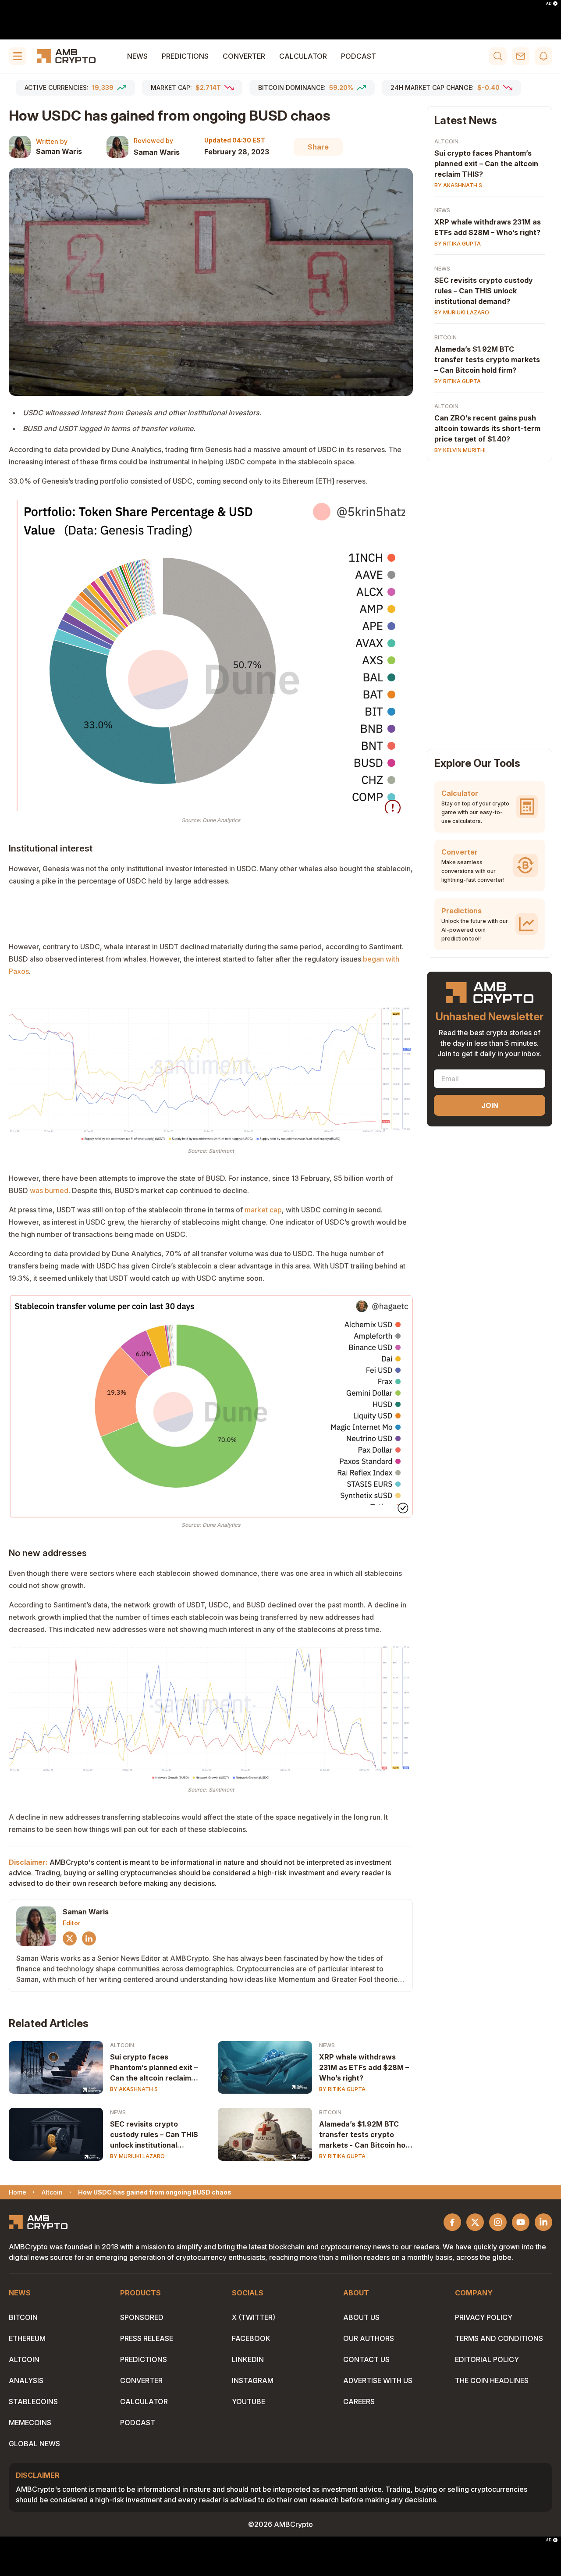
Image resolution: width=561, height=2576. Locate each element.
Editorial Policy (487, 2359)
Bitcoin (330, 2112)
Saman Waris (59, 151)
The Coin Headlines (492, 2380)
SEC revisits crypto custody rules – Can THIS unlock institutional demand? (154, 2135)
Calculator (303, 56)
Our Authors (369, 2338)
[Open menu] (18, 56)
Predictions (185, 56)
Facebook (251, 2338)
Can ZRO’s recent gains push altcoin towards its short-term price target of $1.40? (487, 428)
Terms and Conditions (499, 2338)
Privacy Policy (484, 2317)
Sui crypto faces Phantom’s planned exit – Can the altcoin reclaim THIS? (154, 2068)
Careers (359, 2401)
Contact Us (366, 2359)
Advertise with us (378, 2380)
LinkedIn (248, 2359)
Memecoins (30, 2423)
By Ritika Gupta (342, 2089)
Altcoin (122, 2045)
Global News (34, 2444)
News (137, 56)
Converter (244, 56)
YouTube (249, 2401)
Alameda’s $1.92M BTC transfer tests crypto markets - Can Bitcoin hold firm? (365, 2135)
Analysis (26, 2380)
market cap (263, 1210)
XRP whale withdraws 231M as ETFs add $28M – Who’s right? (364, 2067)
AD (549, 4)
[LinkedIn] (89, 1938)
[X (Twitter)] (70, 1938)
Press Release (147, 2338)
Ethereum (27, 2338)
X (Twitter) (254, 2317)
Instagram (253, 2380)
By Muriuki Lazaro (137, 2156)
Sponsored (142, 2317)
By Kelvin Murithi (460, 450)
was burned (49, 1190)
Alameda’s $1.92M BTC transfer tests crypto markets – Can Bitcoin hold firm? (487, 360)
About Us (361, 2317)
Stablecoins (33, 2401)
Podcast (359, 56)
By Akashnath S (134, 2089)
